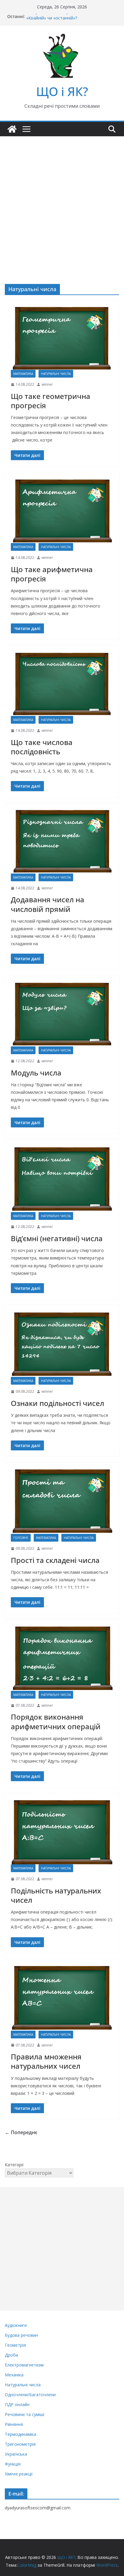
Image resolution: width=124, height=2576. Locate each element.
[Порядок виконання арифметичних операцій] (62, 1658)
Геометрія (15, 2345)
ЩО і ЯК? (62, 91)
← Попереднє (21, 2132)
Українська (16, 2454)
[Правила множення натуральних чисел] (62, 1998)
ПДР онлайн (17, 2404)
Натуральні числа (56, 374)
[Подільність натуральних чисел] (62, 1832)
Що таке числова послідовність (42, 747)
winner (47, 384)
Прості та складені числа (55, 1560)
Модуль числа (36, 1073)
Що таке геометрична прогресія (51, 401)
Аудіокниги (16, 2325)
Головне (21, 1538)
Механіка (14, 2375)
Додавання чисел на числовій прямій (48, 904)
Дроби (11, 2355)
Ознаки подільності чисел (57, 1403)
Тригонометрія (20, 2444)
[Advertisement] (62, 201)
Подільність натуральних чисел (56, 1895)
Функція (13, 2464)
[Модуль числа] (62, 1014)
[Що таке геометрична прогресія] (62, 338)
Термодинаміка (20, 2434)
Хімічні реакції (19, 2474)
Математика (23, 374)
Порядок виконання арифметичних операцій (56, 1721)
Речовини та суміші (25, 2414)
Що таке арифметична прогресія (52, 574)
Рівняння (14, 2424)
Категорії (14, 2165)
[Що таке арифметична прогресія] (62, 511)
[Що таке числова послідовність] (62, 684)
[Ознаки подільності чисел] (62, 1344)
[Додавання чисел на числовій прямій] (62, 841)
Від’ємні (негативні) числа (57, 1238)
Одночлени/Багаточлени (30, 2395)
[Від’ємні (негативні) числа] (62, 1179)
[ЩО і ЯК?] (12, 129)
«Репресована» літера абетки (57, 16)
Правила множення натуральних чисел (46, 2061)
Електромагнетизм (24, 2365)
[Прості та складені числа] (62, 1501)
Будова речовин (21, 2335)
